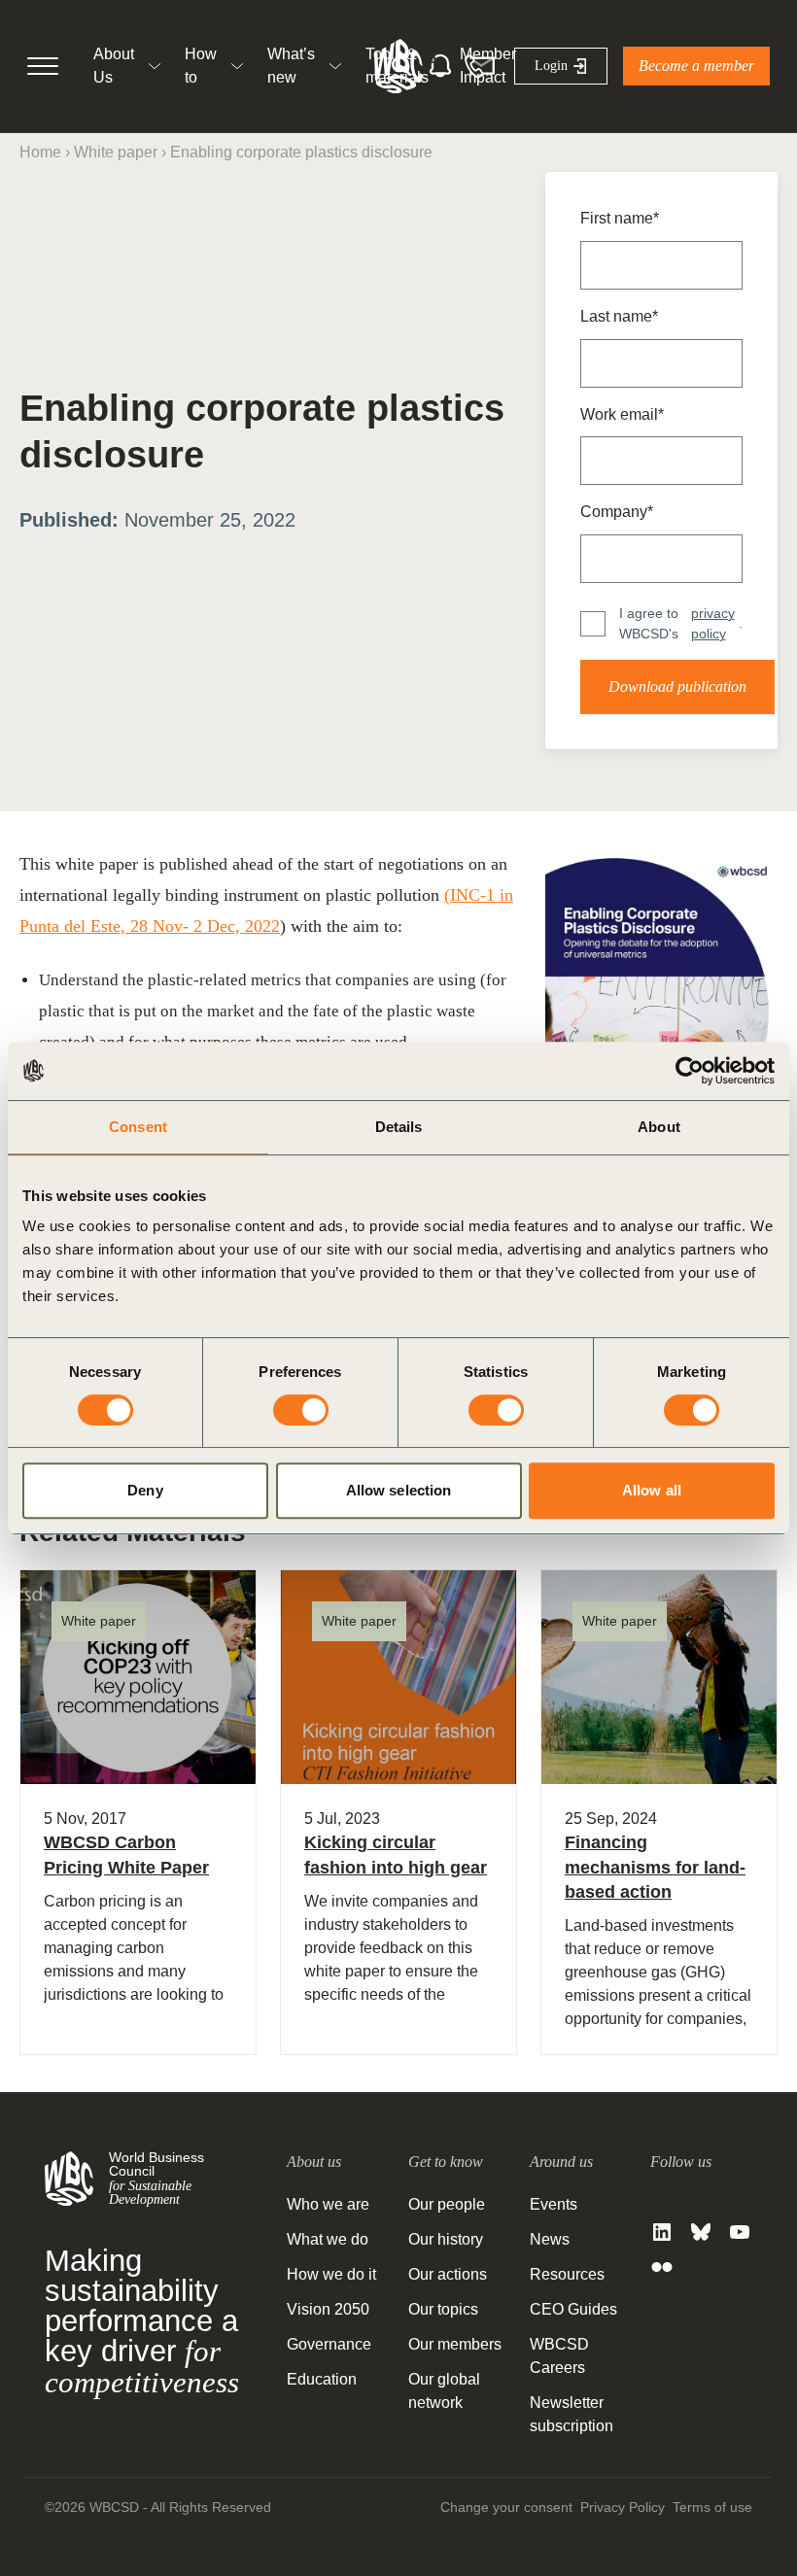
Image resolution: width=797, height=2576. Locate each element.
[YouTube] (740, 2232)
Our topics (443, 2309)
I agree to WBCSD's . (681, 623)
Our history (446, 2239)
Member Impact (488, 66)
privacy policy (713, 623)
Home (40, 152)
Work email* (622, 414)
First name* (620, 218)
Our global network (444, 2391)
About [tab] (659, 1127)
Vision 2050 (328, 2309)
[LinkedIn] (662, 2232)
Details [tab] (399, 1127)
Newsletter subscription (572, 2414)
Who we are (328, 2204)
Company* (617, 512)
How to (201, 66)
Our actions (448, 2274)
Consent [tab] (138, 1127)
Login (551, 66)
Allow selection (399, 1490)
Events (554, 2204)
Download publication (677, 687)
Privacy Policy (623, 2507)
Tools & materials (397, 66)
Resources (567, 2274)
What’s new (291, 66)
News (550, 2239)
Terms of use (712, 2507)
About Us (114, 66)
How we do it (331, 2274)
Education (322, 2379)
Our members (455, 2344)
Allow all (652, 1490)
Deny (145, 1490)
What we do (328, 2239)
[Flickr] (662, 2267)
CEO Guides (573, 2309)
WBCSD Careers (559, 2356)
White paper (116, 152)
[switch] (301, 1410)
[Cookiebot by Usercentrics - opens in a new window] (690, 1071)
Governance (329, 2344)
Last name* (619, 316)
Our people (447, 2204)
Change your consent (506, 2507)
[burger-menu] (43, 66)
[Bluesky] (701, 2232)
